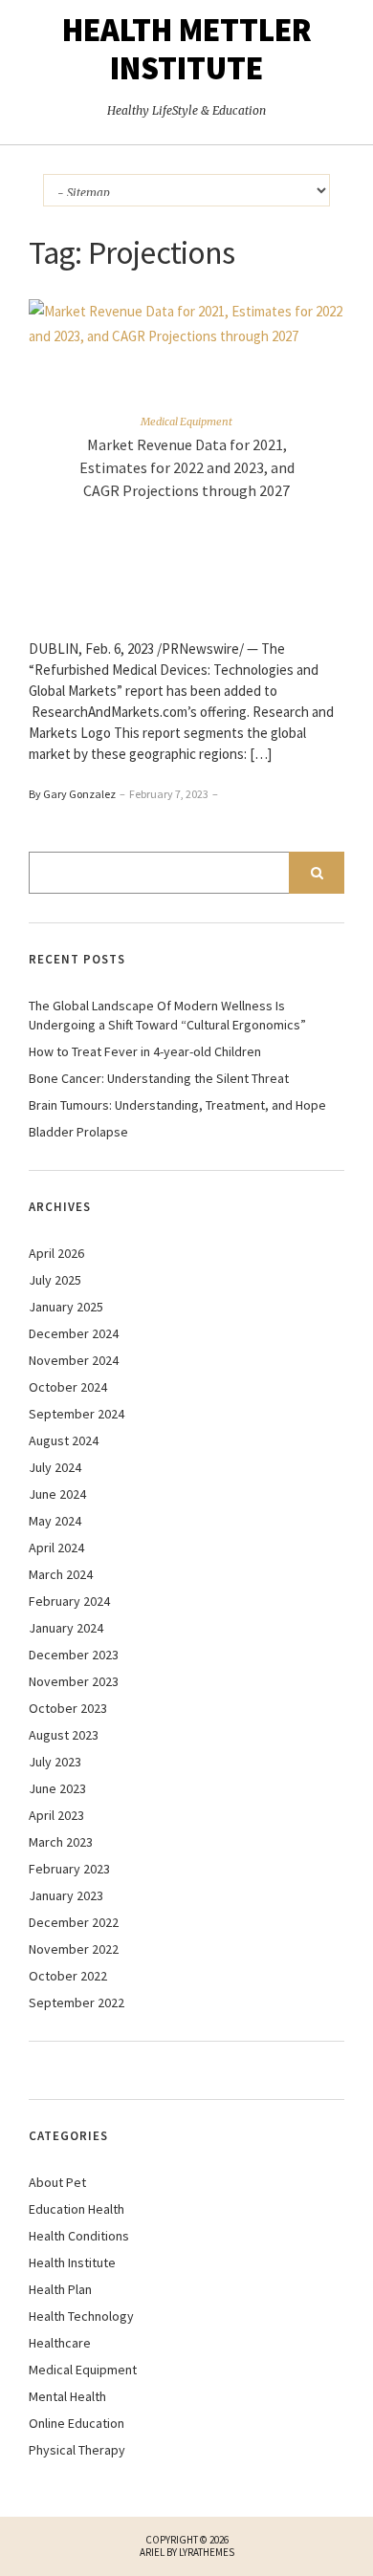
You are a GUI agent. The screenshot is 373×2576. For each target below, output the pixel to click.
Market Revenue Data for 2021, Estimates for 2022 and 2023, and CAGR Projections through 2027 (187, 467)
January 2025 (66, 1307)
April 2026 (56, 1253)
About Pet (57, 2182)
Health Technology (81, 2316)
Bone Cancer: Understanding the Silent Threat (159, 1078)
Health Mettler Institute (187, 49)
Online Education (77, 2423)
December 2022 (74, 1922)
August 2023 (64, 1735)
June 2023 (57, 1788)
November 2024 (74, 1360)
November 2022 (74, 1949)
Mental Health (67, 2396)
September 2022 (77, 2002)
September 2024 (77, 1414)
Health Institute (72, 2262)
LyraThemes (207, 2552)
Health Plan (60, 2289)
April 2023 (56, 1815)
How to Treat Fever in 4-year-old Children (145, 1051)
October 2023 (68, 1708)
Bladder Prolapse (78, 1132)
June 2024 (57, 1494)
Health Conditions (79, 2236)
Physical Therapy (77, 2450)
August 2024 (64, 1440)
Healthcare (60, 2343)
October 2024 (68, 1387)
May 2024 (55, 1521)
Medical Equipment (186, 422)
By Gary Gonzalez (72, 794)
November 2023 (74, 1681)
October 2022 (68, 1976)
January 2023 (66, 1895)
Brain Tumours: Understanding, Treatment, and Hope (177, 1105)
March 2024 (61, 1574)
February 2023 (69, 1869)
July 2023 (55, 1762)
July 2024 (55, 1467)
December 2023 (74, 1655)
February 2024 (69, 1601)
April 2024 (56, 1548)
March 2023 (61, 1842)
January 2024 (66, 1628)
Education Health (77, 2209)
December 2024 (74, 1333)
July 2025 (55, 1280)
